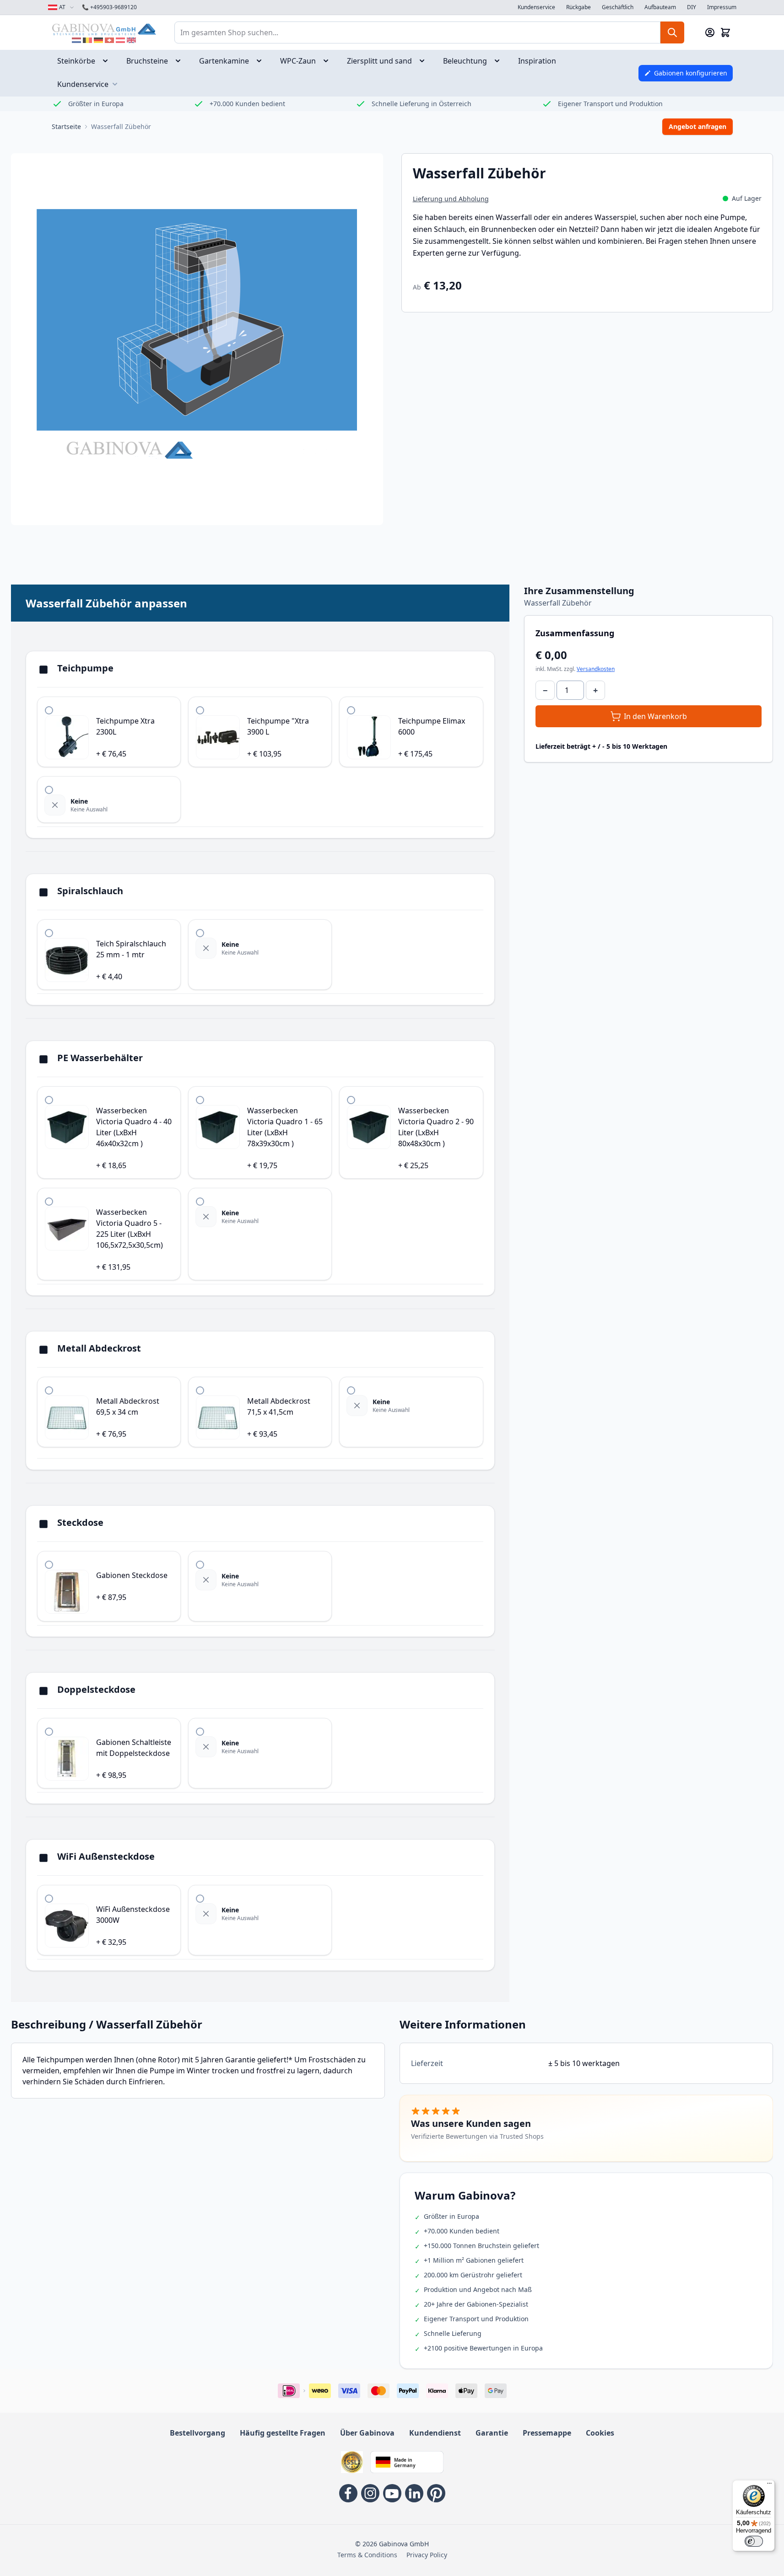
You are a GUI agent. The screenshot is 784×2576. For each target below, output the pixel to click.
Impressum (722, 7)
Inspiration (537, 61)
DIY (692, 7)
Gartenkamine (224, 61)
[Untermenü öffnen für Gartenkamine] (262, 61)
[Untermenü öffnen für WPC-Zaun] (329, 61)
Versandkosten (596, 669)
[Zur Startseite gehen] (104, 29)
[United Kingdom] (131, 40)
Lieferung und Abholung (451, 199)
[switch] (754, 2541)
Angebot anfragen (697, 126)
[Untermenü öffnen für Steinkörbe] (108, 61)
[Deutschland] (98, 40)
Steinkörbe (76, 61)
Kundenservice (536, 7)
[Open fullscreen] (197, 339)
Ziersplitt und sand (379, 61)
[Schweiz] (109, 40)
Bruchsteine (147, 61)
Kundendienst (435, 2433)
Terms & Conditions (367, 2555)
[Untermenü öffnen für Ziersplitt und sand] (425, 61)
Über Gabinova (367, 2433)
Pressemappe (547, 2433)
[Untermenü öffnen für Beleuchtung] (500, 61)
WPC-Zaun (298, 61)
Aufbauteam (660, 7)
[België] (87, 40)
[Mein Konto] (710, 32)
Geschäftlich (618, 7)
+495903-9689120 (109, 7)
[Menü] (769, 2485)
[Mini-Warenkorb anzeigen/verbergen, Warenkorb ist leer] (725, 32)
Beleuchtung (465, 61)
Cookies (600, 2433)
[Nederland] (76, 40)
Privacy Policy (427, 2555)
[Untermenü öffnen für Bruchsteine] (181, 61)
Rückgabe (579, 7)
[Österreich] (120, 40)
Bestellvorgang (197, 2433)
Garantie (492, 2433)
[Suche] (672, 32)
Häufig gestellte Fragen (283, 2433)
